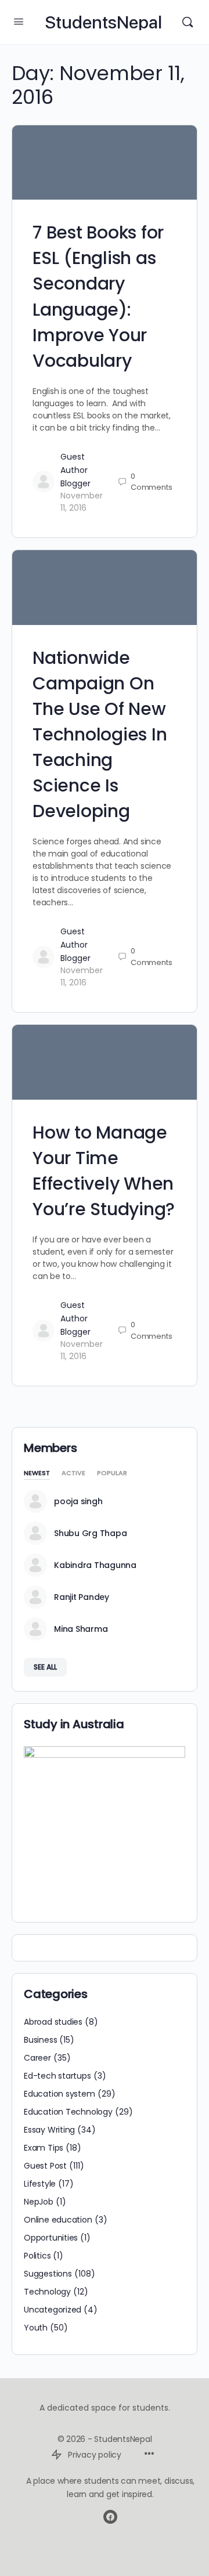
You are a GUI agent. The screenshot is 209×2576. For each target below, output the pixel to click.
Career (37, 2058)
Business (40, 2040)
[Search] (188, 22)
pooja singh (78, 1501)
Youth (36, 2328)
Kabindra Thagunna (95, 1565)
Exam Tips (44, 2148)
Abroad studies (53, 2022)
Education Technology (68, 2112)
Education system (60, 2094)
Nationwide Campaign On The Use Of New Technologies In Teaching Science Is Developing (100, 735)
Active (73, 1474)
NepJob (39, 2202)
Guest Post (45, 2166)
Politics (37, 2256)
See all (45, 1667)
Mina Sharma (81, 1629)
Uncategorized (53, 2310)
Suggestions (48, 2274)
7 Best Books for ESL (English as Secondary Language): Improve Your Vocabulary (98, 296)
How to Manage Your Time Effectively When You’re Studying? (104, 1171)
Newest (37, 1474)
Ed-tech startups (57, 2076)
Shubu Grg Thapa (90, 1533)
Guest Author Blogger (75, 470)
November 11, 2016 (82, 502)
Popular (112, 1474)
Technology (47, 2292)
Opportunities (51, 2238)
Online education (58, 2220)
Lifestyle (40, 2184)
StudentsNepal (103, 22)
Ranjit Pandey (82, 1597)
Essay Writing (49, 2130)
